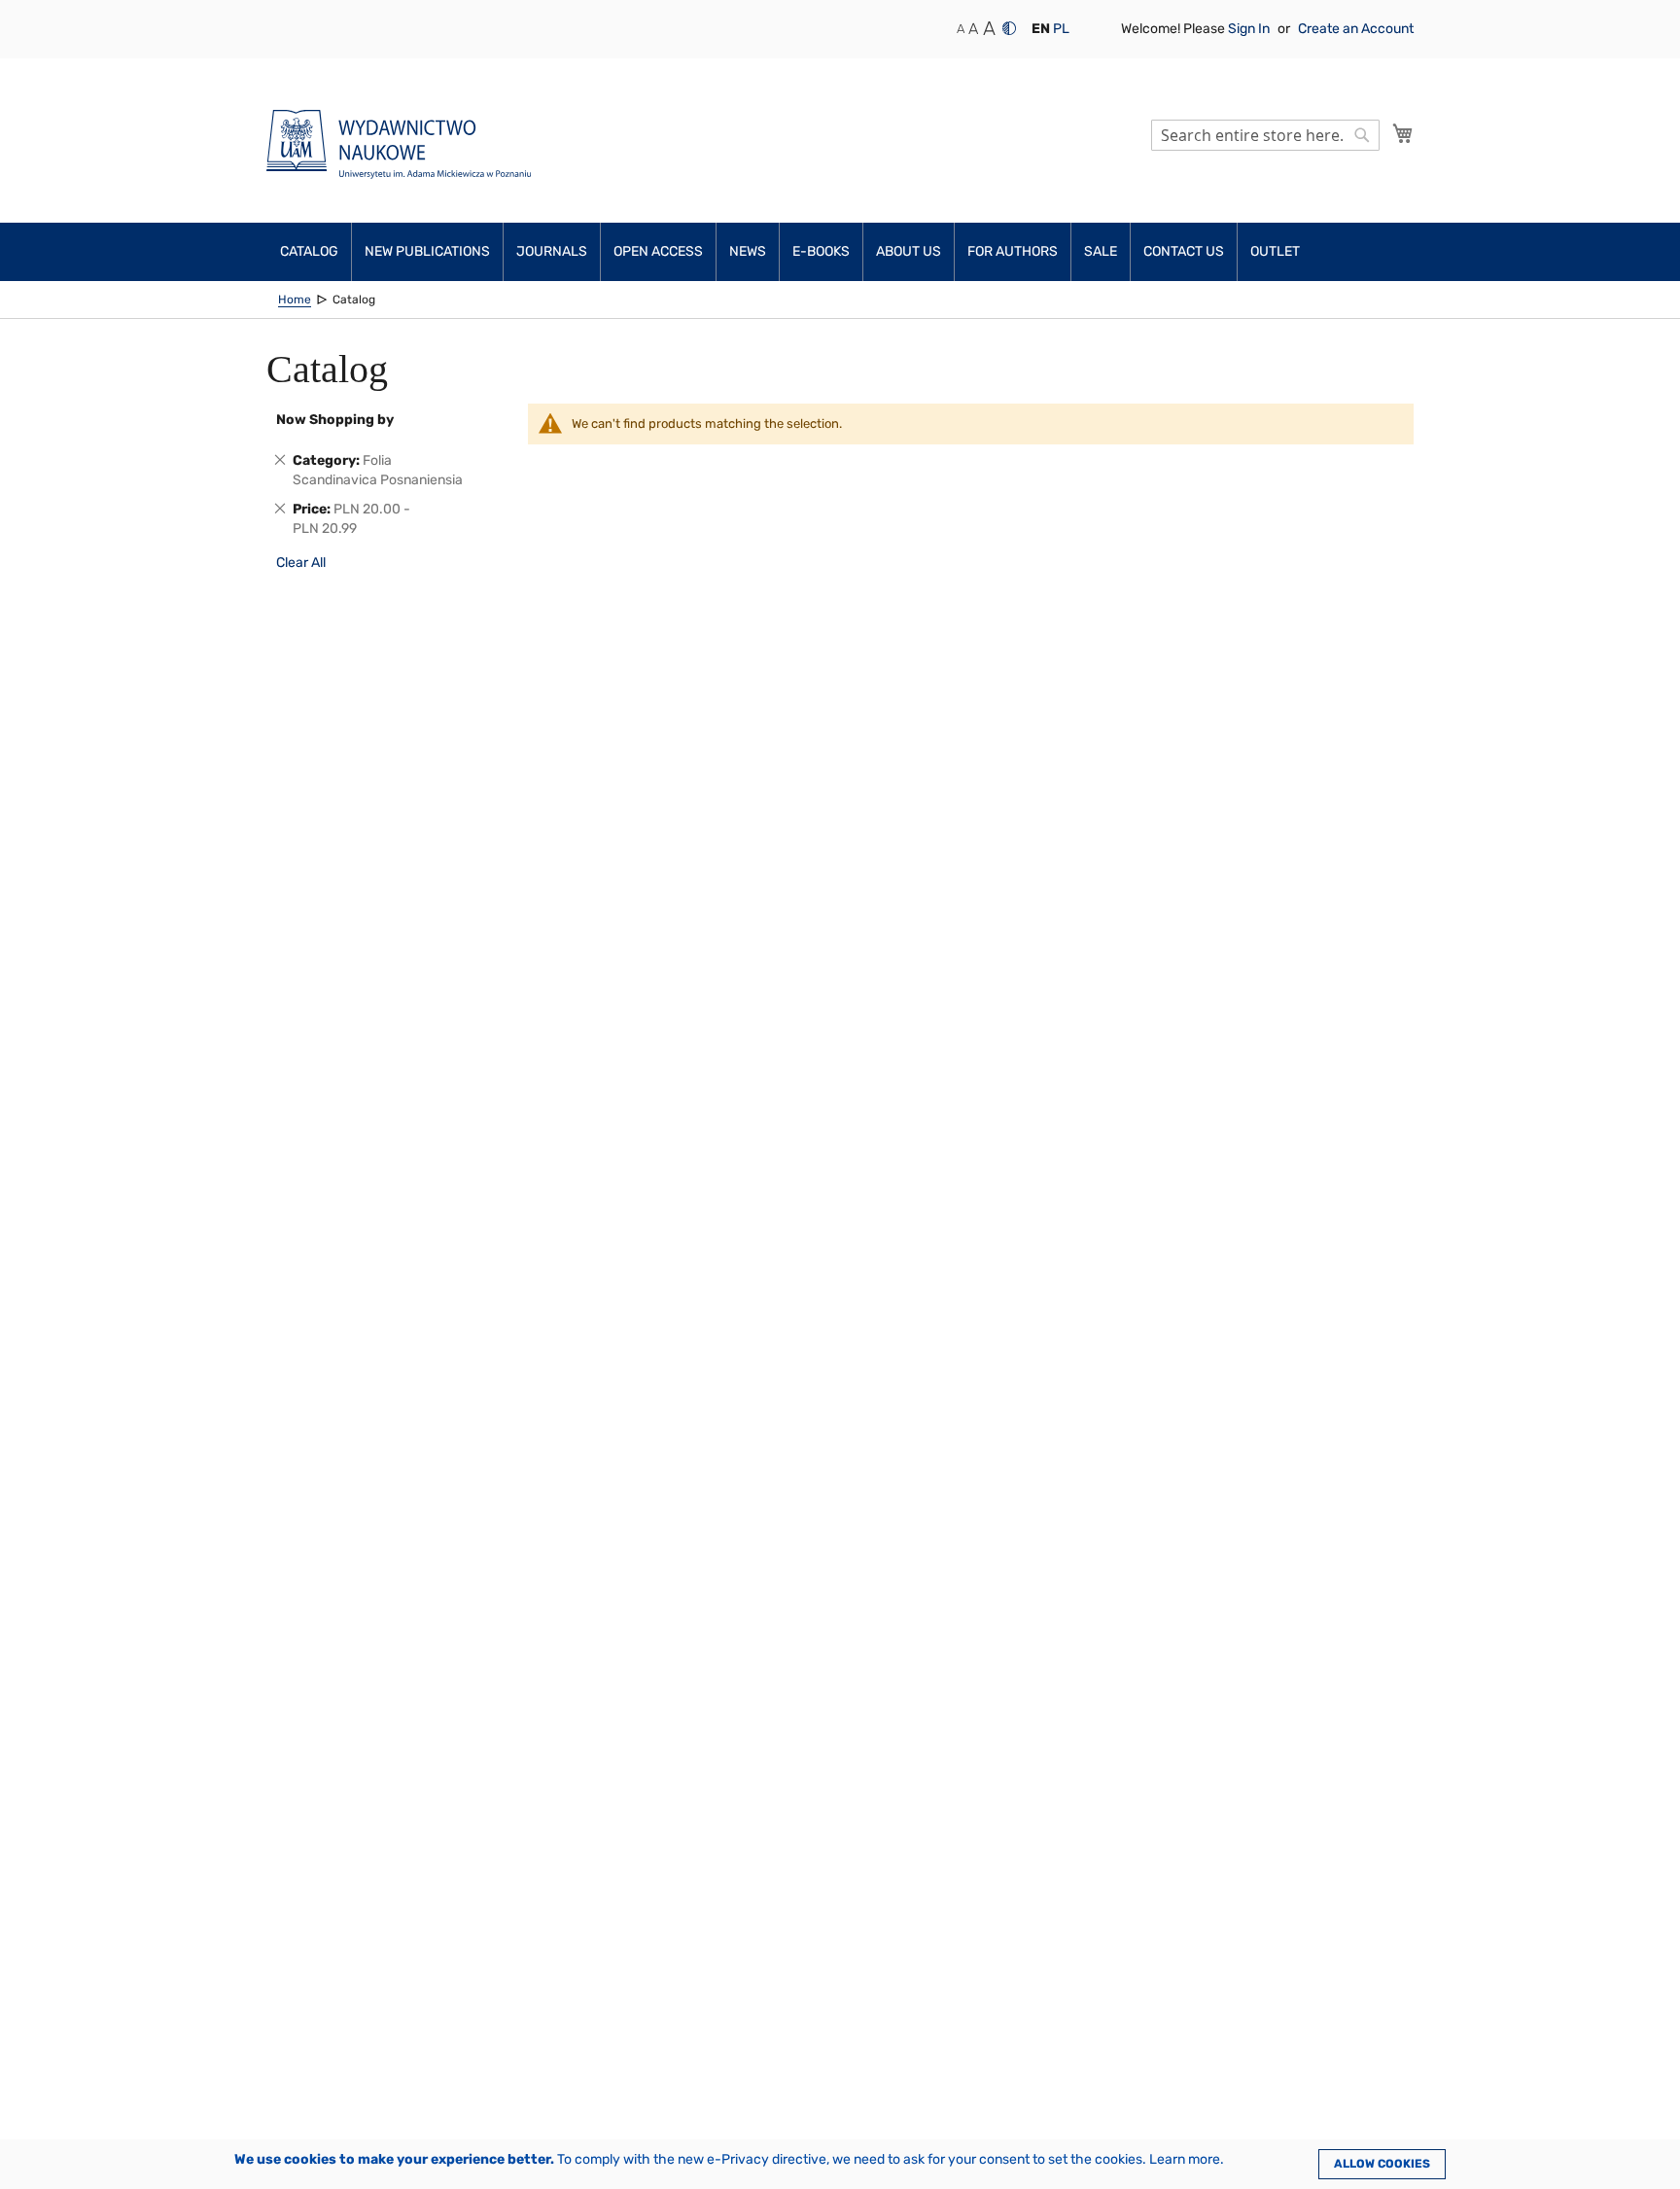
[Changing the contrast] (1009, 28)
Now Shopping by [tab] (335, 420)
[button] (1041, 29)
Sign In (1250, 29)
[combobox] (1265, 135)
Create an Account (1356, 29)
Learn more (1185, 2159)
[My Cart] (1403, 133)
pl (1061, 29)
